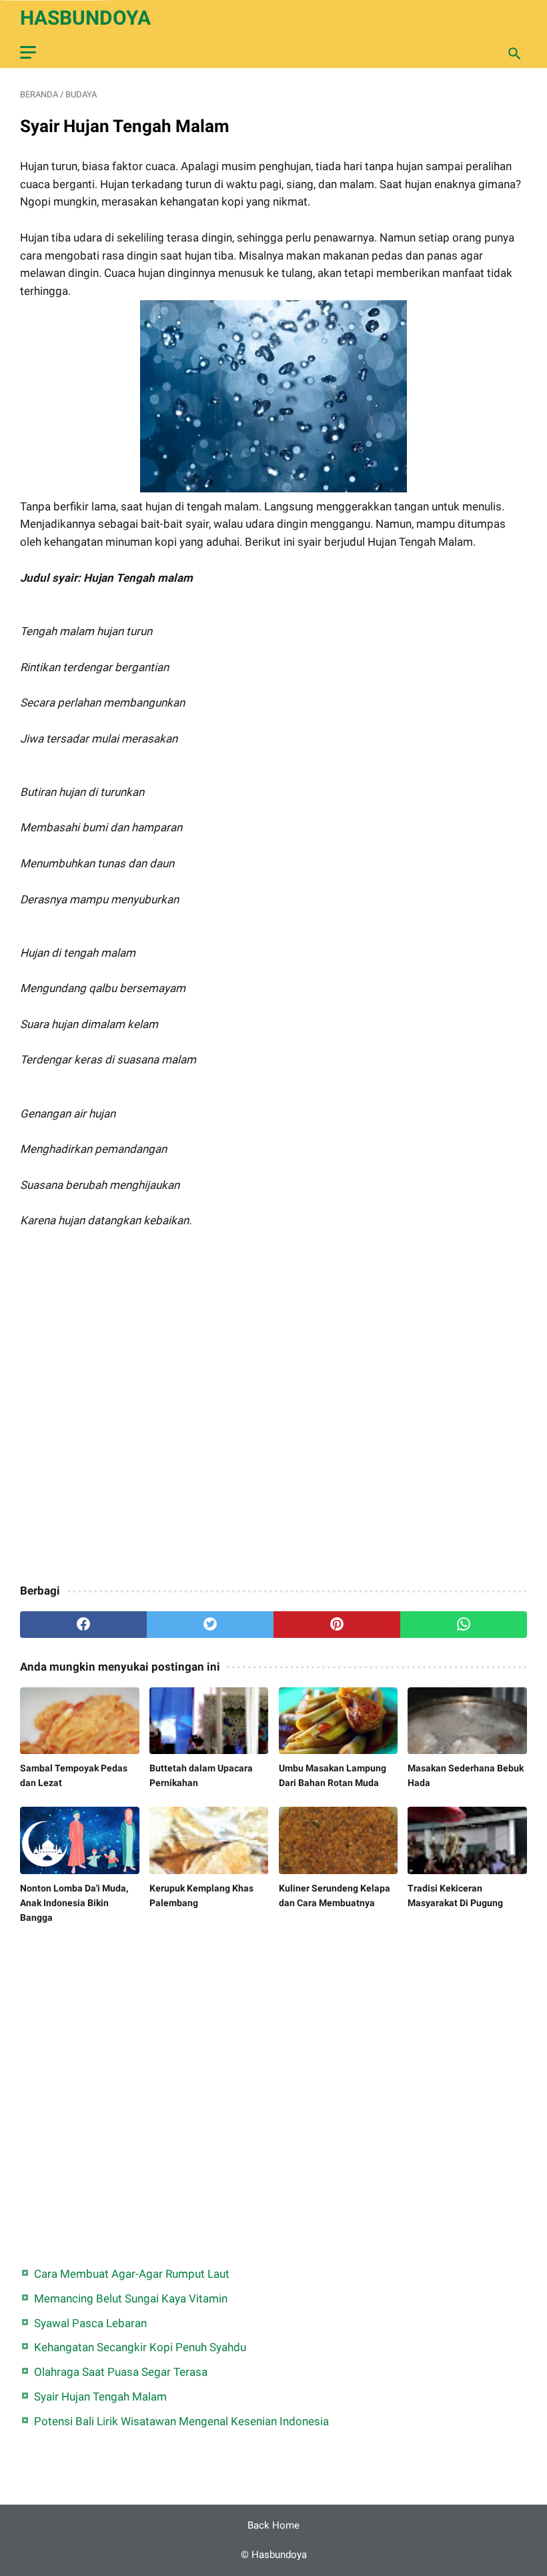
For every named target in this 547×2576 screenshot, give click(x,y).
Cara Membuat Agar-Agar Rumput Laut (132, 2274)
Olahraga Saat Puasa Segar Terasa (121, 2372)
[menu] (28, 52)
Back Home (273, 2525)
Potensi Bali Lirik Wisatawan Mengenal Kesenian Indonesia (181, 2421)
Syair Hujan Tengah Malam (100, 2397)
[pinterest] (337, 1625)
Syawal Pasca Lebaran (90, 2323)
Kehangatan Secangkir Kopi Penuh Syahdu (140, 2347)
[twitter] (210, 1625)
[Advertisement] (273, 1416)
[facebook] (83, 1625)
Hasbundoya (85, 18)
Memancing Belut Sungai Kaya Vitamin (131, 2298)
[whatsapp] (464, 1625)
